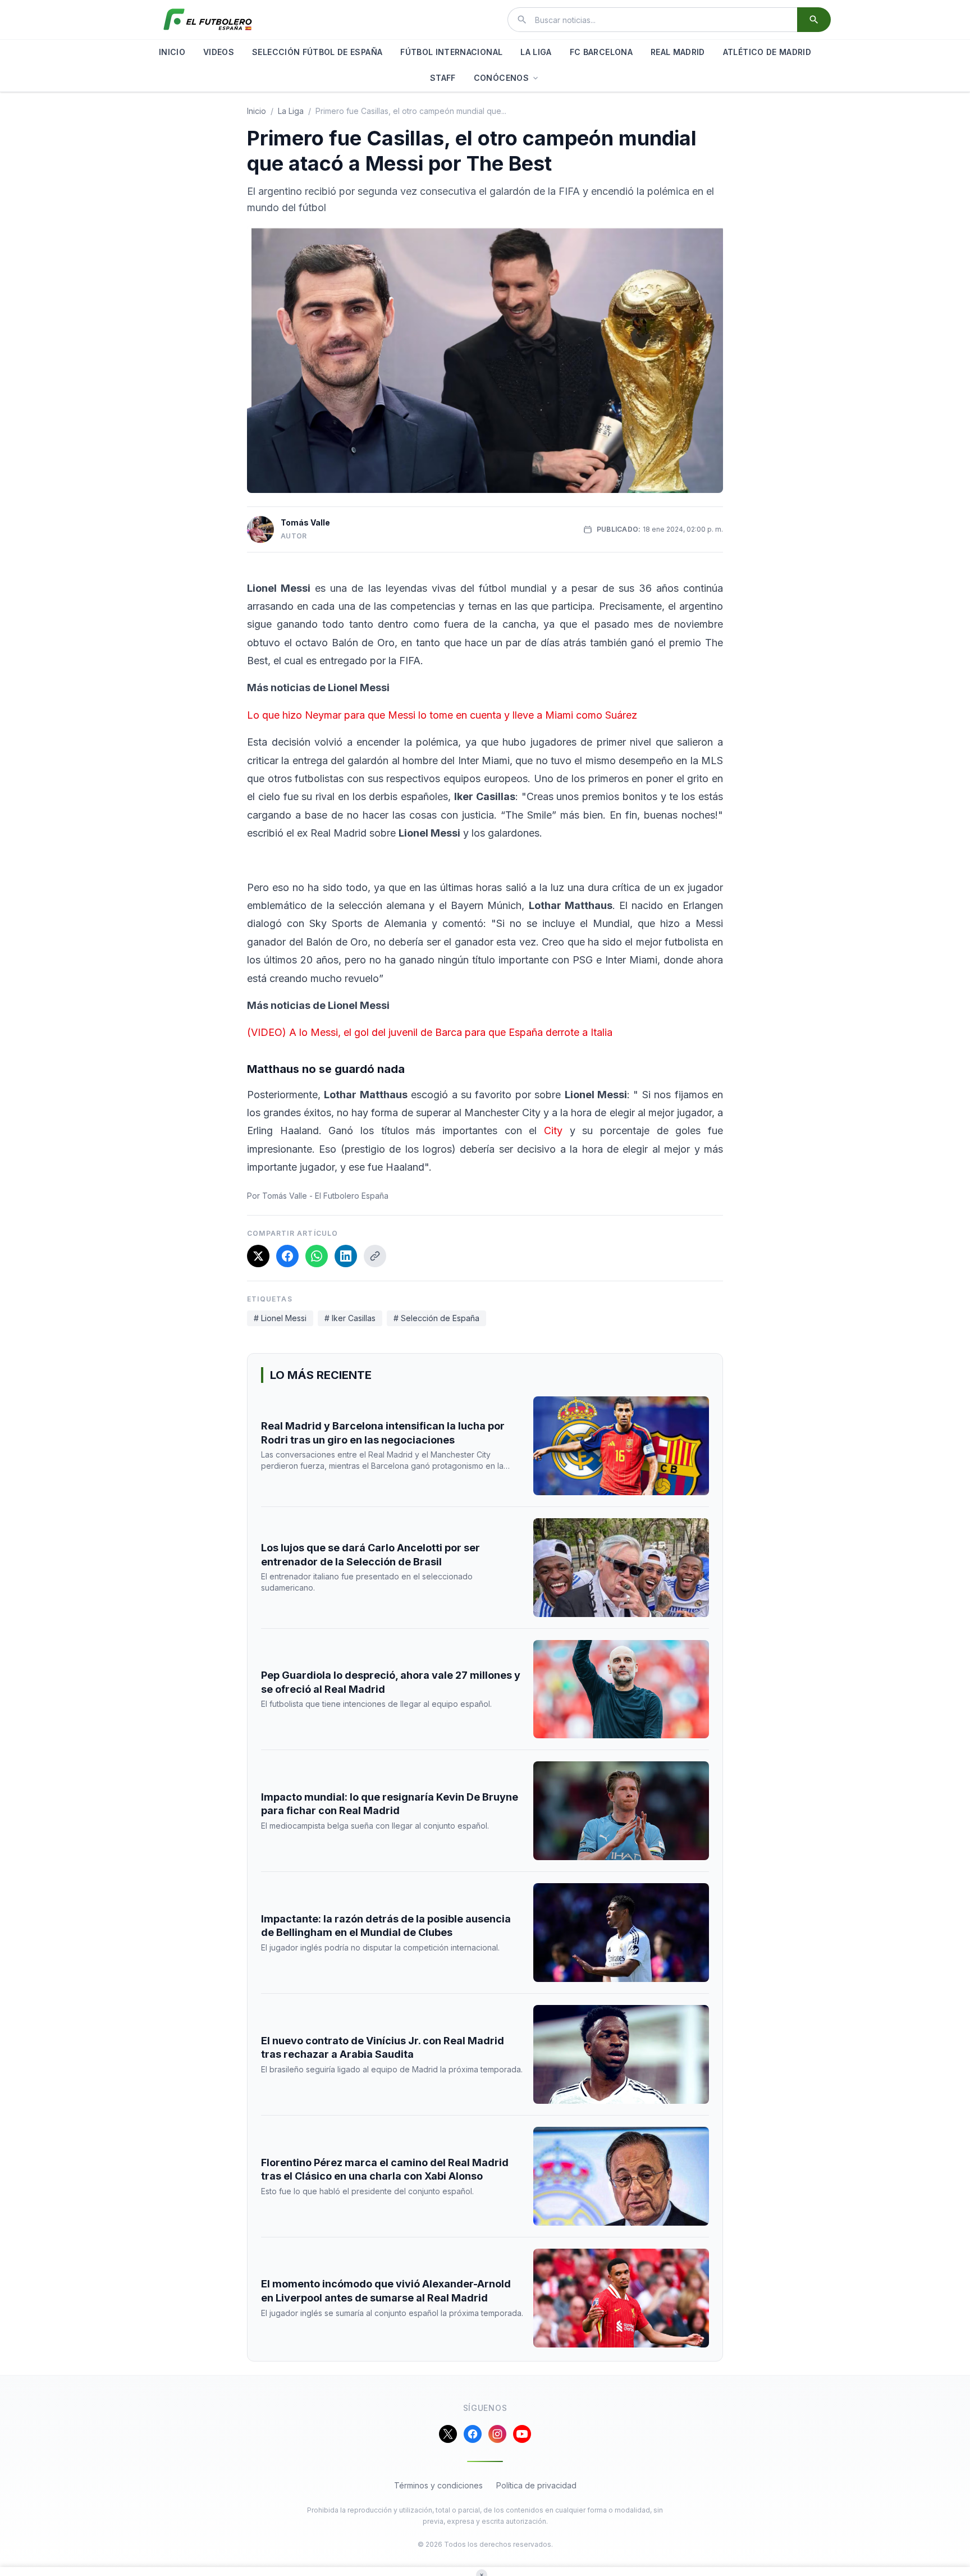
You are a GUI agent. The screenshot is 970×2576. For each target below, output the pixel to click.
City (553, 1131)
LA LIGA (536, 52)
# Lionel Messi (280, 1318)
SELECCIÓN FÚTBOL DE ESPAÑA (317, 52)
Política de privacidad (536, 2485)
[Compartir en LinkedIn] (346, 1256)
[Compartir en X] (258, 1256)
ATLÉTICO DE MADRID (767, 52)
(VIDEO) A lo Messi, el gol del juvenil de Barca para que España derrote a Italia (430, 1032)
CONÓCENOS (501, 78)
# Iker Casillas (350, 1318)
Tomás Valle (305, 522)
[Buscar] (814, 20)
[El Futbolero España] (208, 20)
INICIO (172, 52)
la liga (291, 111)
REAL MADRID (678, 52)
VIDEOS (219, 52)
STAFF (443, 78)
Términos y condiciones (438, 2485)
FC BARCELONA (601, 52)
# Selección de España (436, 1318)
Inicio (257, 111)
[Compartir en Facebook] (287, 1256)
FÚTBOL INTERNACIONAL (451, 52)
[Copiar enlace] (375, 1256)
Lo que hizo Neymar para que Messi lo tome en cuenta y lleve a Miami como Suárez (442, 715)
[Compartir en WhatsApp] (317, 1256)
